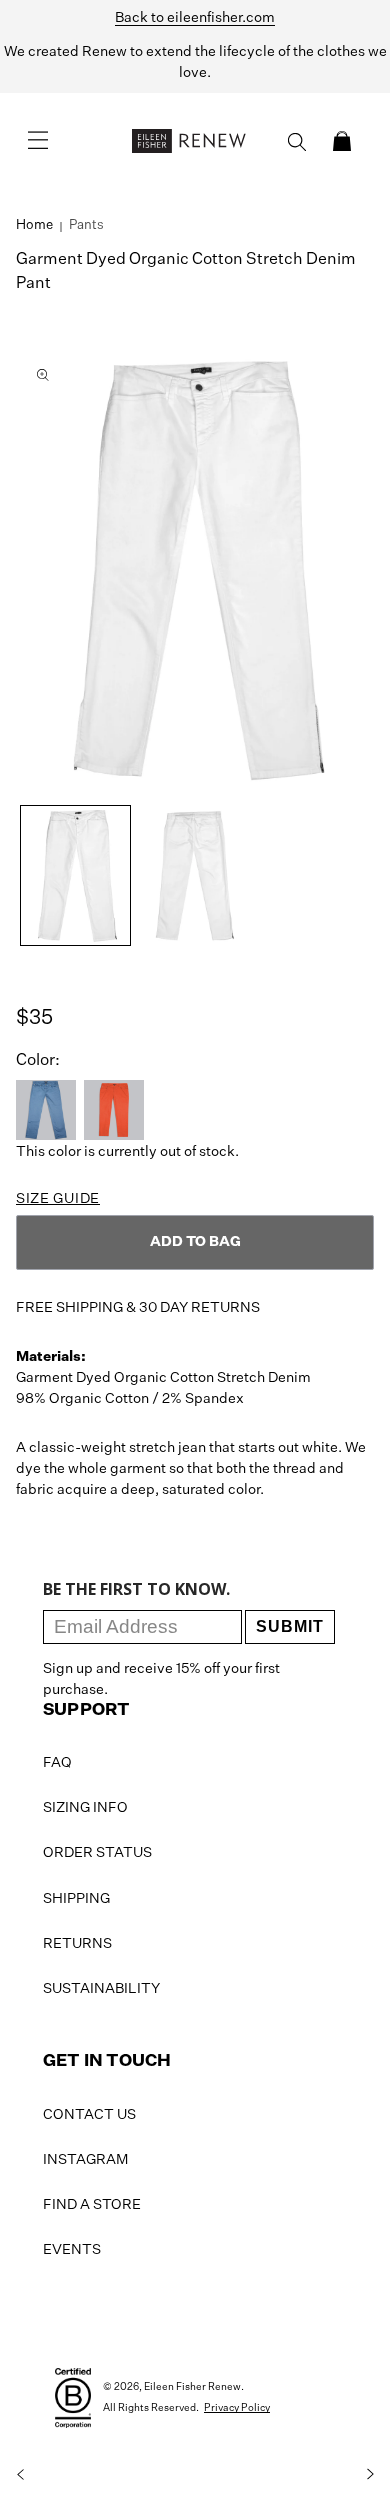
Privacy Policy (237, 2408)
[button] (342, 141)
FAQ (57, 1763)
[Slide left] (20, 2474)
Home (34, 225)
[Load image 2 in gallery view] (194, 875)
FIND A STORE (92, 2205)
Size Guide (58, 1199)
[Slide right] (370, 2474)
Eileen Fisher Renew (192, 2387)
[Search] (297, 142)
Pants (86, 225)
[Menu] (38, 141)
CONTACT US (89, 2115)
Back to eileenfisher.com (195, 18)
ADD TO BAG (195, 1242)
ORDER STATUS (97, 1853)
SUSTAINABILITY (101, 1989)
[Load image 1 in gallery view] (75, 875)
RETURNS (77, 1944)
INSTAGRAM (85, 2160)
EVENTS (72, 2250)
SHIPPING (76, 1899)
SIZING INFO (85, 1808)
